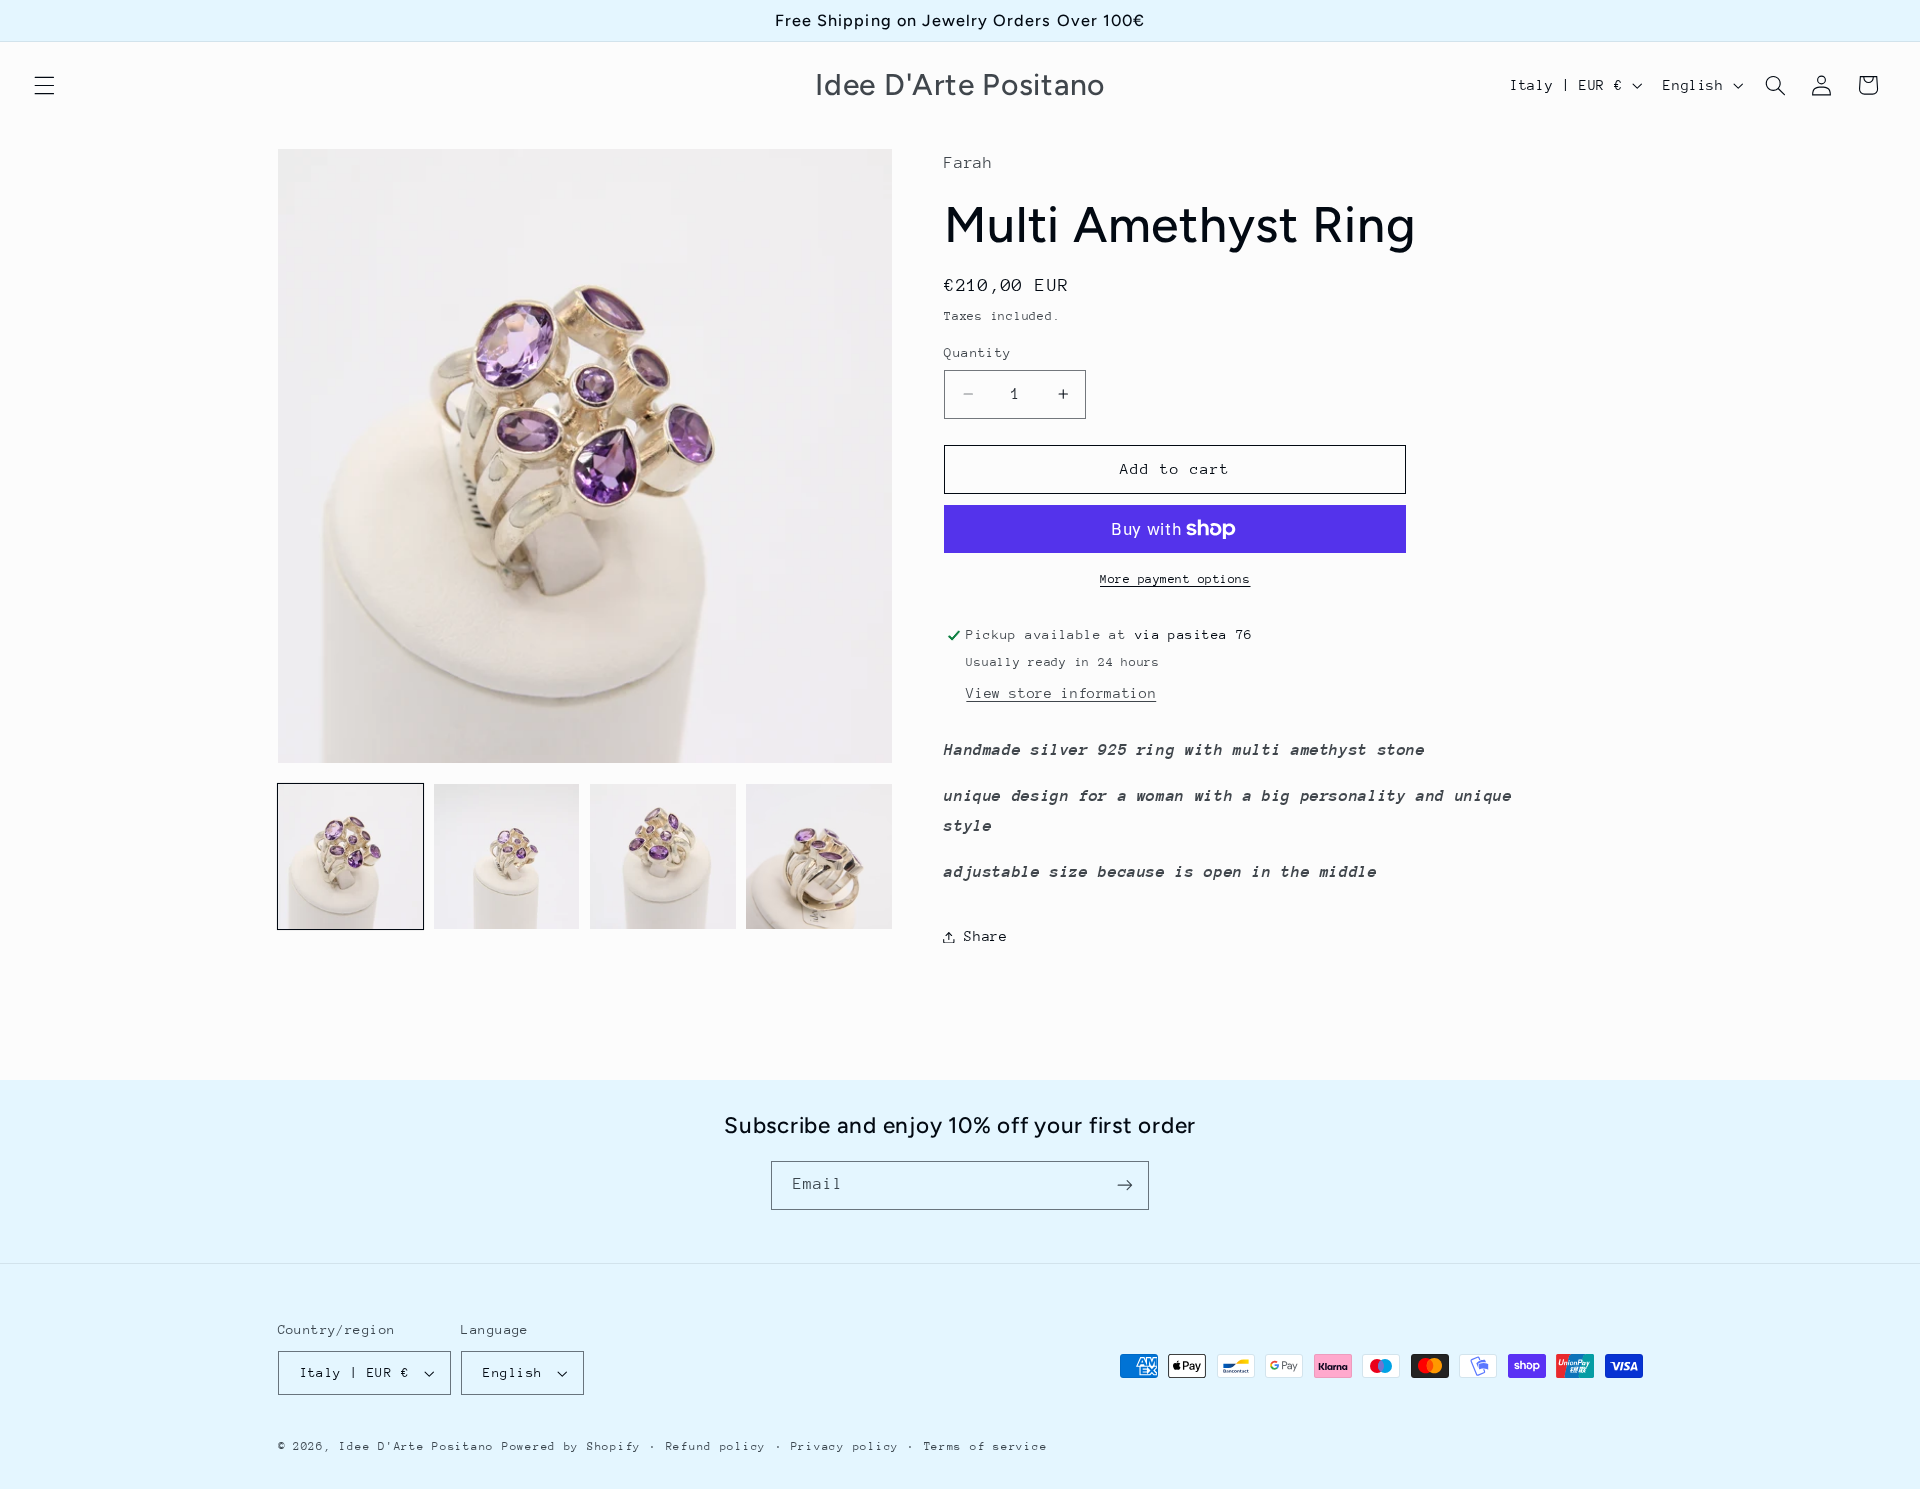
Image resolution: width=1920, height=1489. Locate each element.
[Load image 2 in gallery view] (507, 857)
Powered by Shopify (571, 1446)
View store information (1061, 693)
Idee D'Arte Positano (416, 1446)
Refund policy (716, 1446)
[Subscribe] (1125, 1185)
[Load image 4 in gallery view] (819, 857)
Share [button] (985, 936)
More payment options (1175, 579)
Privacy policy (845, 1446)
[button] (44, 85)
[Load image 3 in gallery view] (663, 857)
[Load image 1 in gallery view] (351, 857)
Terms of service (986, 1446)
